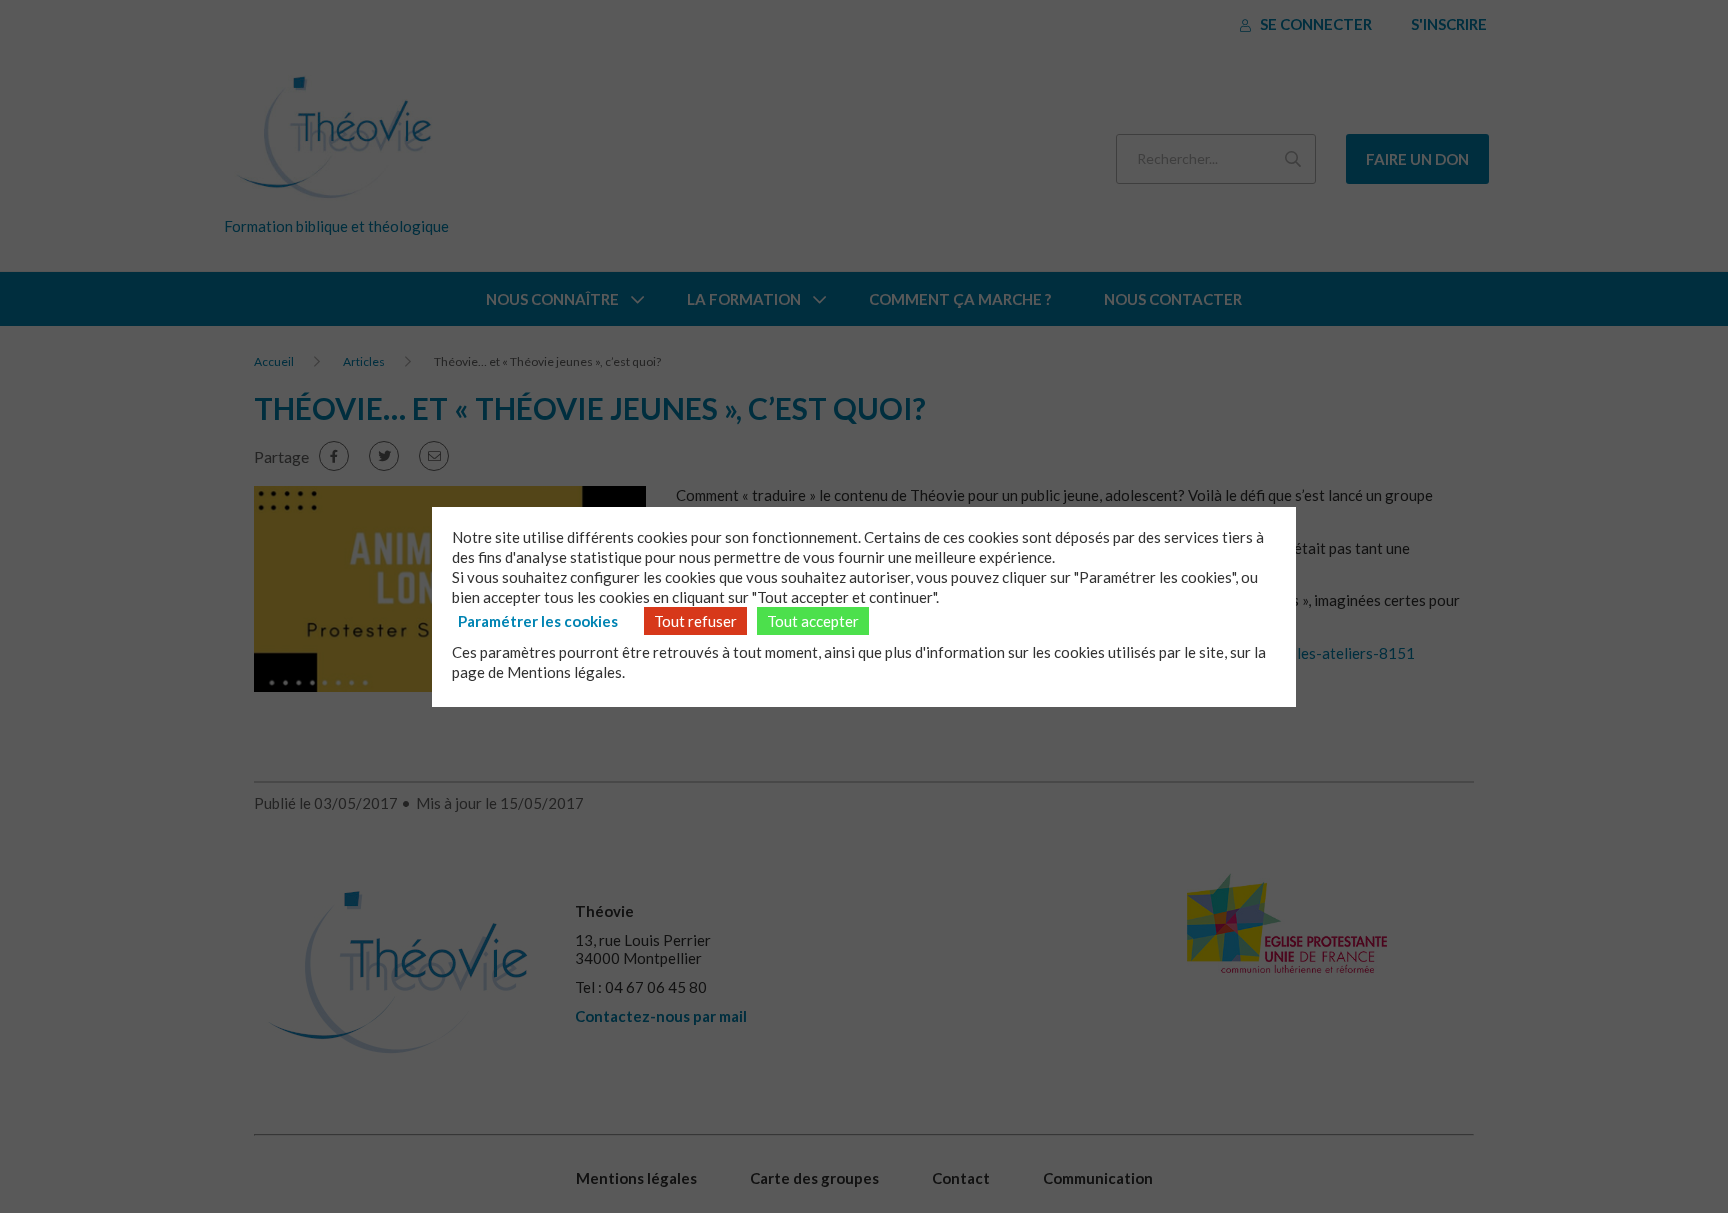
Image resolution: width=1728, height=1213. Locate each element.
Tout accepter (813, 621)
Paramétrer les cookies (538, 621)
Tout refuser (695, 621)
